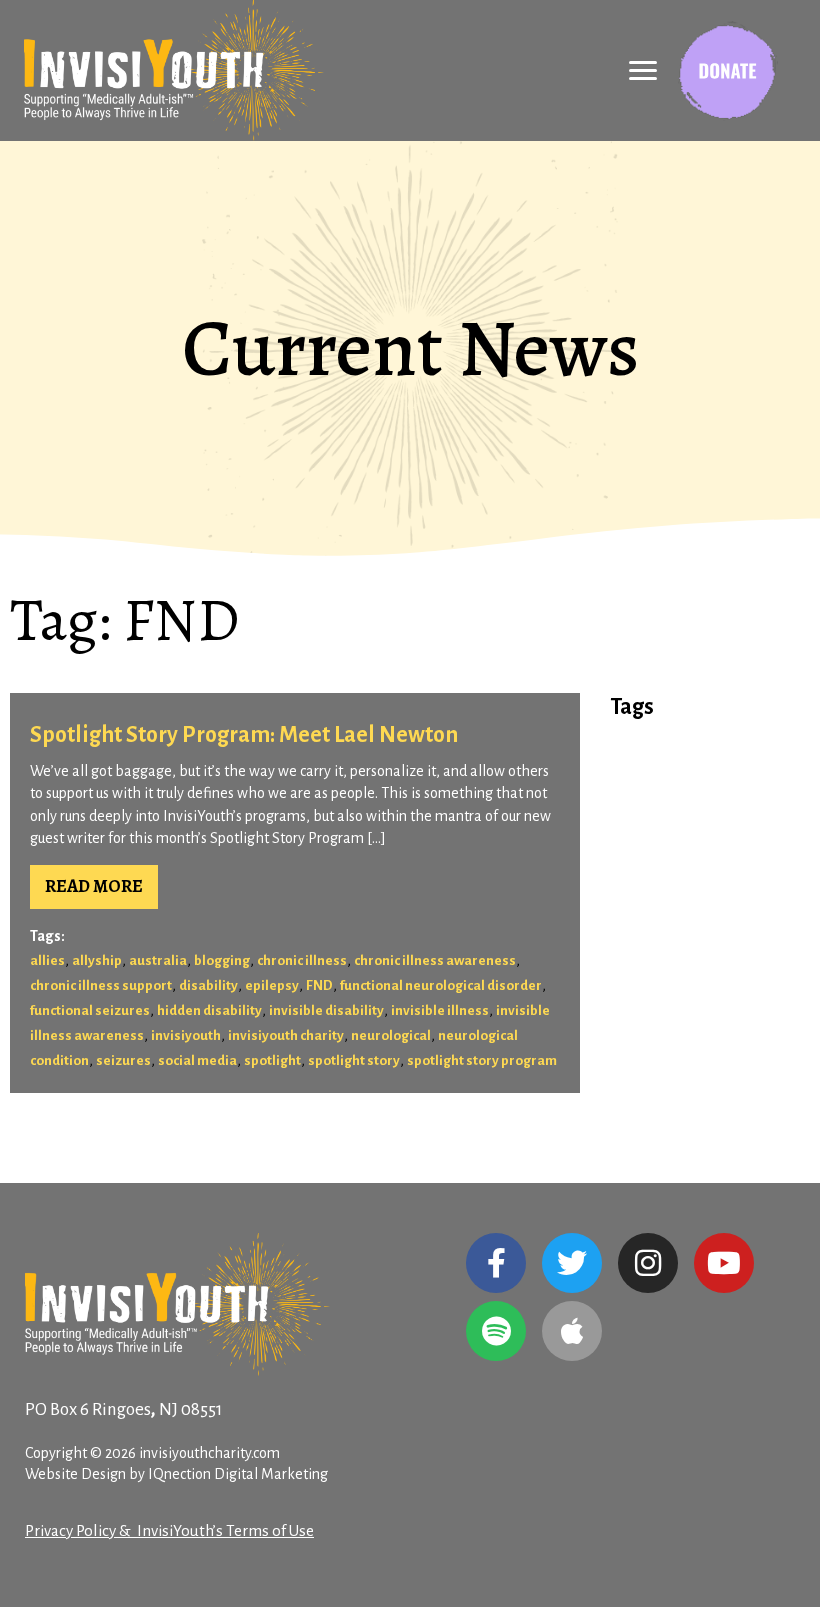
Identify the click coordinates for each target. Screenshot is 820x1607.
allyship (97, 960)
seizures (123, 1060)
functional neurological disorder (441, 985)
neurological (391, 1035)
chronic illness (302, 960)
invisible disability (326, 1010)
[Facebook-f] (496, 1263)
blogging (222, 960)
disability (208, 985)
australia (158, 960)
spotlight (272, 1060)
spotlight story (354, 1060)
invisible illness (440, 1010)
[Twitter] (572, 1263)
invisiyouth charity (286, 1035)
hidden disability (209, 1010)
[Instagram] (648, 1263)
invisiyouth (186, 1035)
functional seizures (90, 1010)
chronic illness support (101, 985)
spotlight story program (482, 1060)
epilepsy (272, 985)
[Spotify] (496, 1331)
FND (319, 985)
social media (197, 1060)
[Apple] (572, 1331)
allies (47, 960)
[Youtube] (724, 1263)
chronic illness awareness (435, 960)
